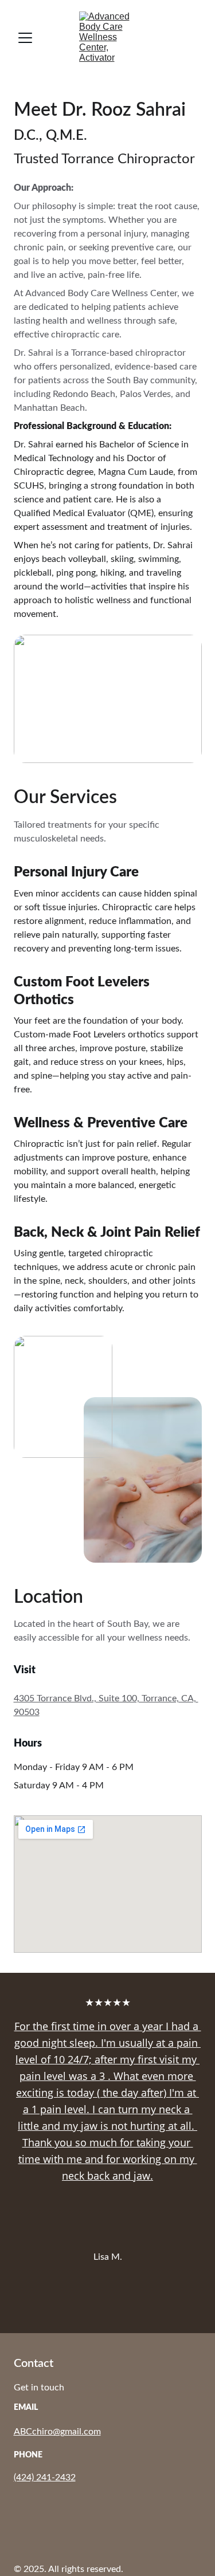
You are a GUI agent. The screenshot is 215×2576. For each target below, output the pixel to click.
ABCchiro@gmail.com (57, 2432)
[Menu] (25, 38)
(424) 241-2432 (45, 2477)
